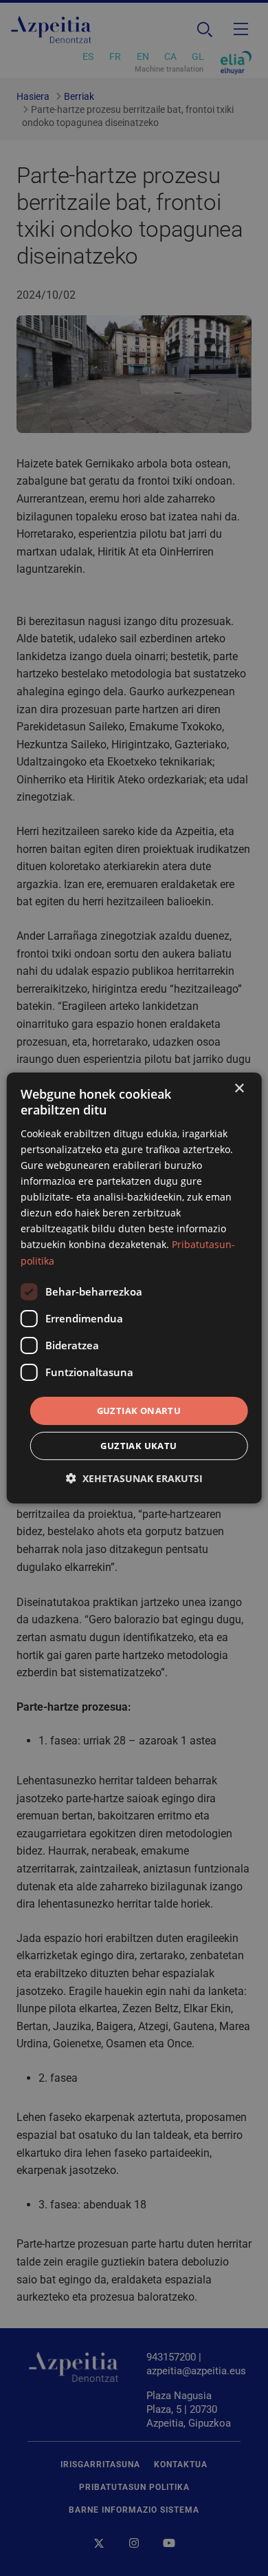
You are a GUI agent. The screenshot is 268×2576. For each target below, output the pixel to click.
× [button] (239, 1089)
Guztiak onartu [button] (139, 1411)
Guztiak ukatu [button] (138, 1446)
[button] (134, 1478)
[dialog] (134, 1288)
